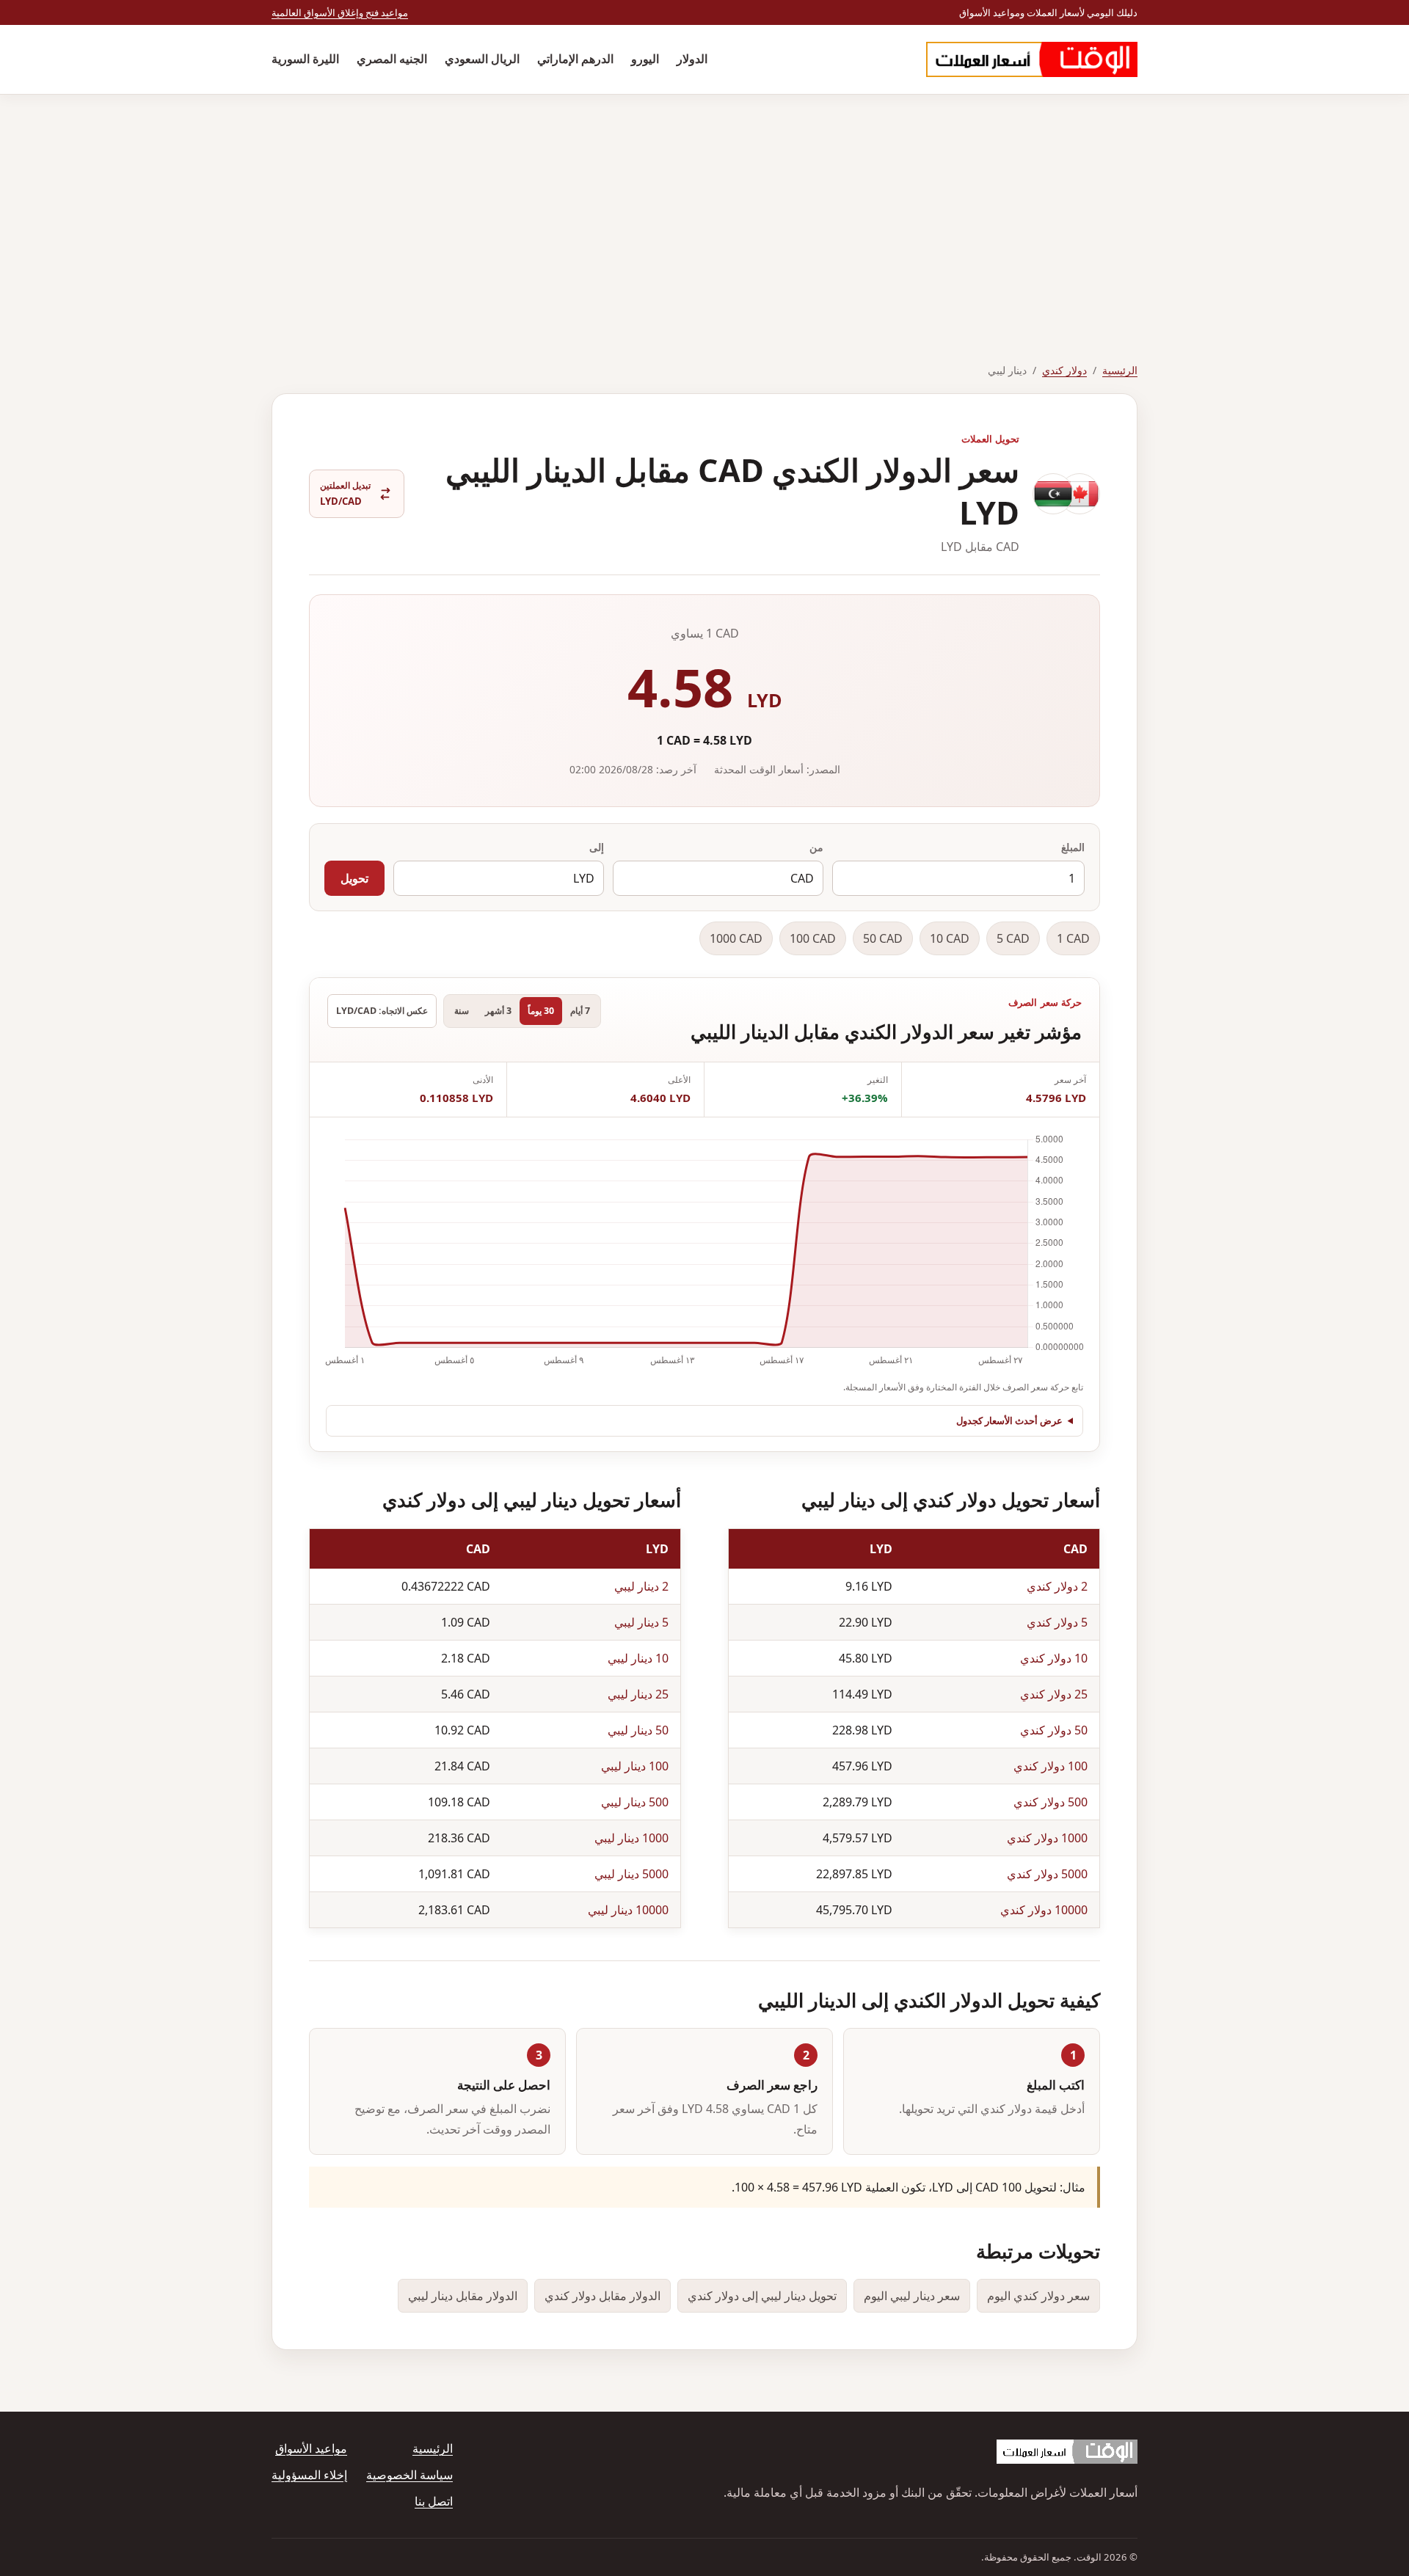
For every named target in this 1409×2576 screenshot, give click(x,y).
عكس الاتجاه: (382, 1011)
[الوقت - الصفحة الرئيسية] (1032, 59)
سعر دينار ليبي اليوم (912, 2296)
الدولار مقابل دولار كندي (602, 2296)
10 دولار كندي (1054, 1658)
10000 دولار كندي (1044, 1910)
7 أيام (580, 1011)
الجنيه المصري (392, 59)
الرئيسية (1120, 370)
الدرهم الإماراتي (575, 59)
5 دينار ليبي (641, 1622)
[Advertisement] (704, 205)
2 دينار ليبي (641, 1586)
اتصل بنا (434, 2501)
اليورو (645, 59)
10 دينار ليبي (638, 1658)
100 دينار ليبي (635, 1766)
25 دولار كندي (1054, 1694)
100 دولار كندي (1051, 1766)
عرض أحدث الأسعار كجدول (1009, 1420)
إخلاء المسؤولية (309, 2475)
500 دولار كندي (1051, 1802)
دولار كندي (1064, 370)
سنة (462, 1011)
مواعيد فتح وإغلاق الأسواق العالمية (340, 12)
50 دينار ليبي (638, 1730)
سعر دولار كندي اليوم (1038, 2296)
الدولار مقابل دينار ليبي (463, 2296)
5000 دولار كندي (1047, 1874)
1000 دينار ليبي (631, 1838)
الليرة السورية (305, 59)
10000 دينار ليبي (628, 1910)
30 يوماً (541, 1011)
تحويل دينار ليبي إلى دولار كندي (762, 2296)
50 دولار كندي (1054, 1730)
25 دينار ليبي (638, 1694)
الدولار (692, 59)
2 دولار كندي (1057, 1586)
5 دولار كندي (1057, 1622)
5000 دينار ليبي (631, 1874)
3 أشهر (498, 1011)
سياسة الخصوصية (409, 2475)
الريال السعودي (482, 59)
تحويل (354, 878)
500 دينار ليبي (635, 1802)
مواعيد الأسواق (311, 2448)
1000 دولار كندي (1047, 1838)
